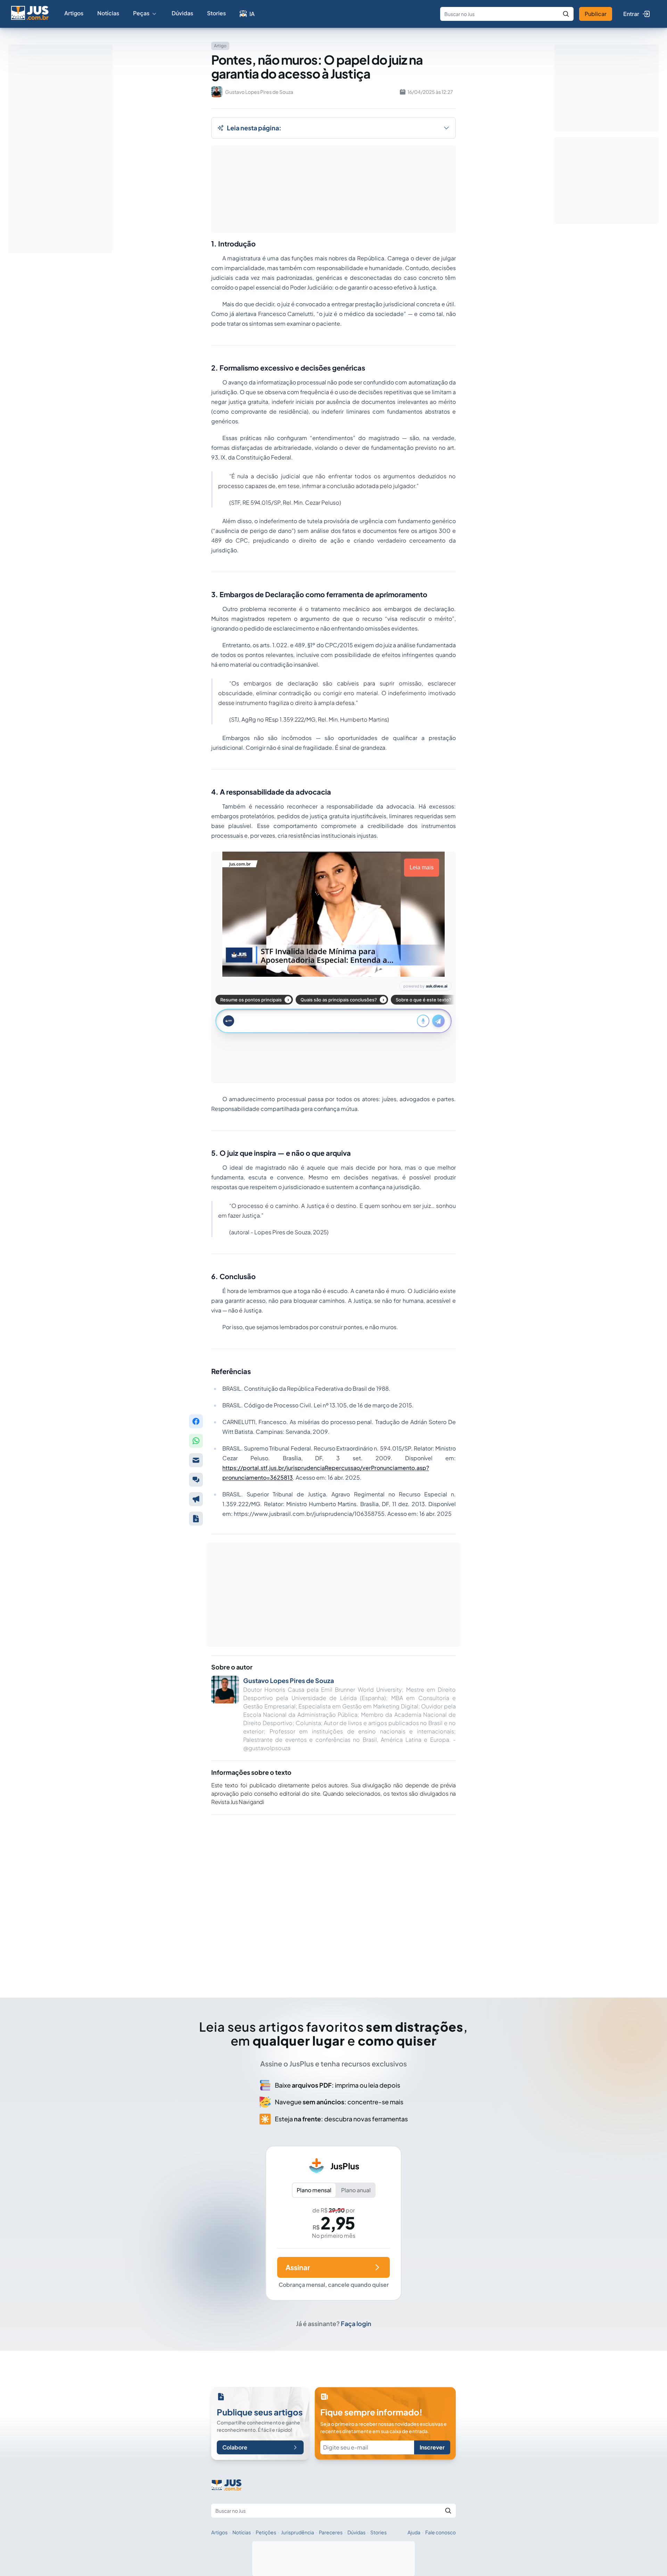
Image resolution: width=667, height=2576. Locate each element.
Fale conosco (440, 2532)
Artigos (74, 13)
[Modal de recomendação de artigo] (196, 1460)
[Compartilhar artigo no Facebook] (196, 1421)
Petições (266, 2532)
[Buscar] (566, 14)
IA (252, 14)
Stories (216, 13)
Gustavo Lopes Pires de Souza (289, 1680)
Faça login (356, 2323)
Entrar (631, 14)
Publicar (596, 14)
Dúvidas (182, 13)
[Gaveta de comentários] (196, 1480)
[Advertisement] (333, 1896)
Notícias (108, 13)
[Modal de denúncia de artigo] (196, 1499)
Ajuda (414, 2532)
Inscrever (432, 2447)
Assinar (298, 2267)
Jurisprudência (298, 2532)
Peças (141, 13)
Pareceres (331, 2532)
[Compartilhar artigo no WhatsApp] (196, 1441)
